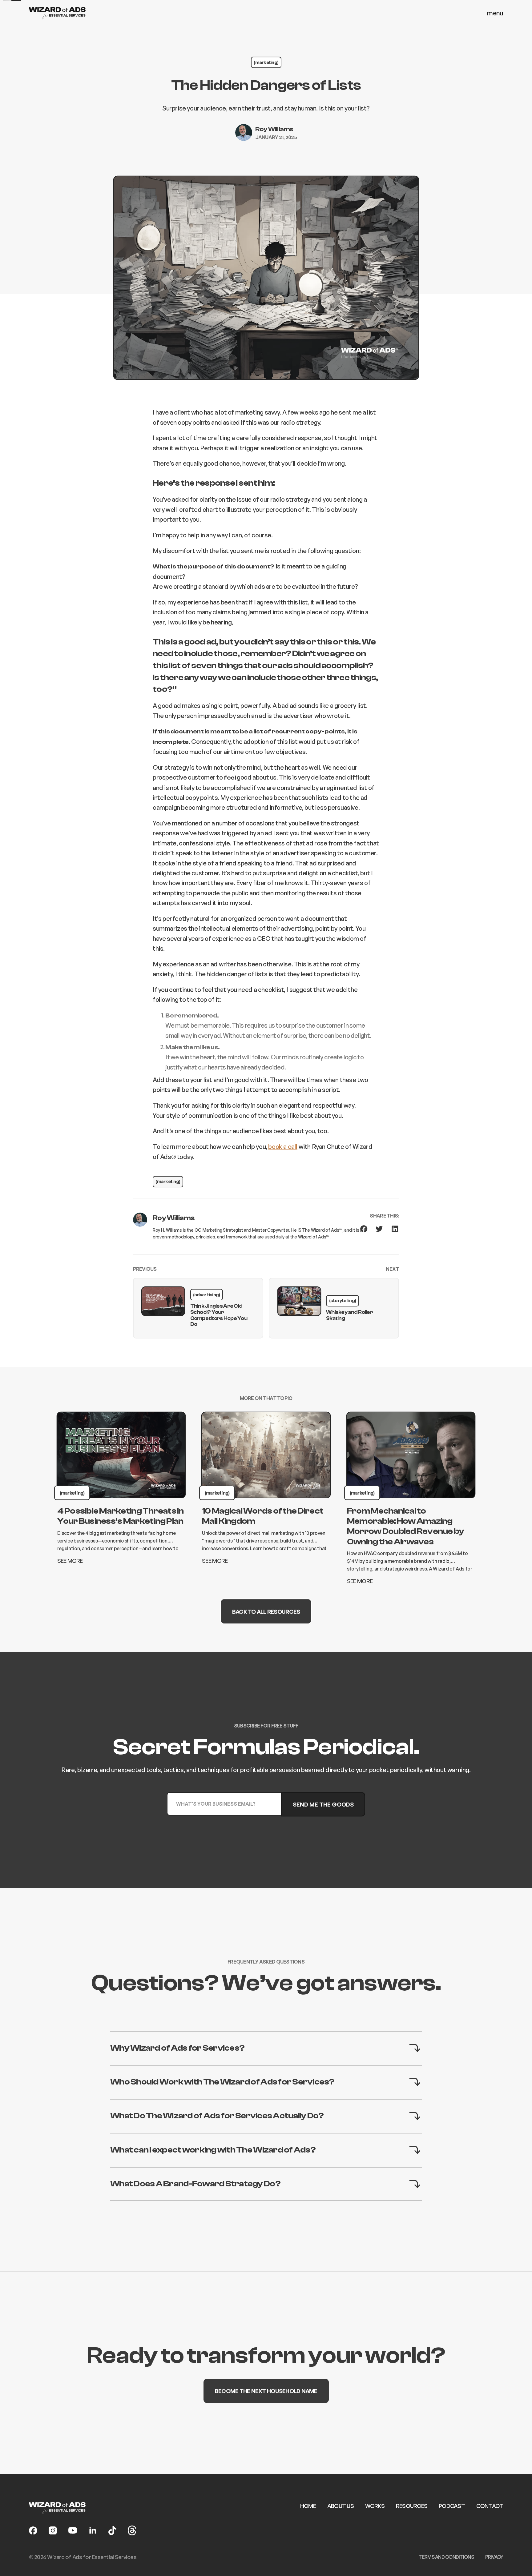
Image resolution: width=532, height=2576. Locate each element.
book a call (283, 1147)
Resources (412, 2506)
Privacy (494, 2557)
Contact (490, 2506)
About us (341, 2506)
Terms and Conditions (446, 2557)
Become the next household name (266, 2391)
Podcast (452, 2506)
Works (375, 2506)
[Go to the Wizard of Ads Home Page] (57, 13)
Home (308, 2506)
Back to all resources (266, 1611)
